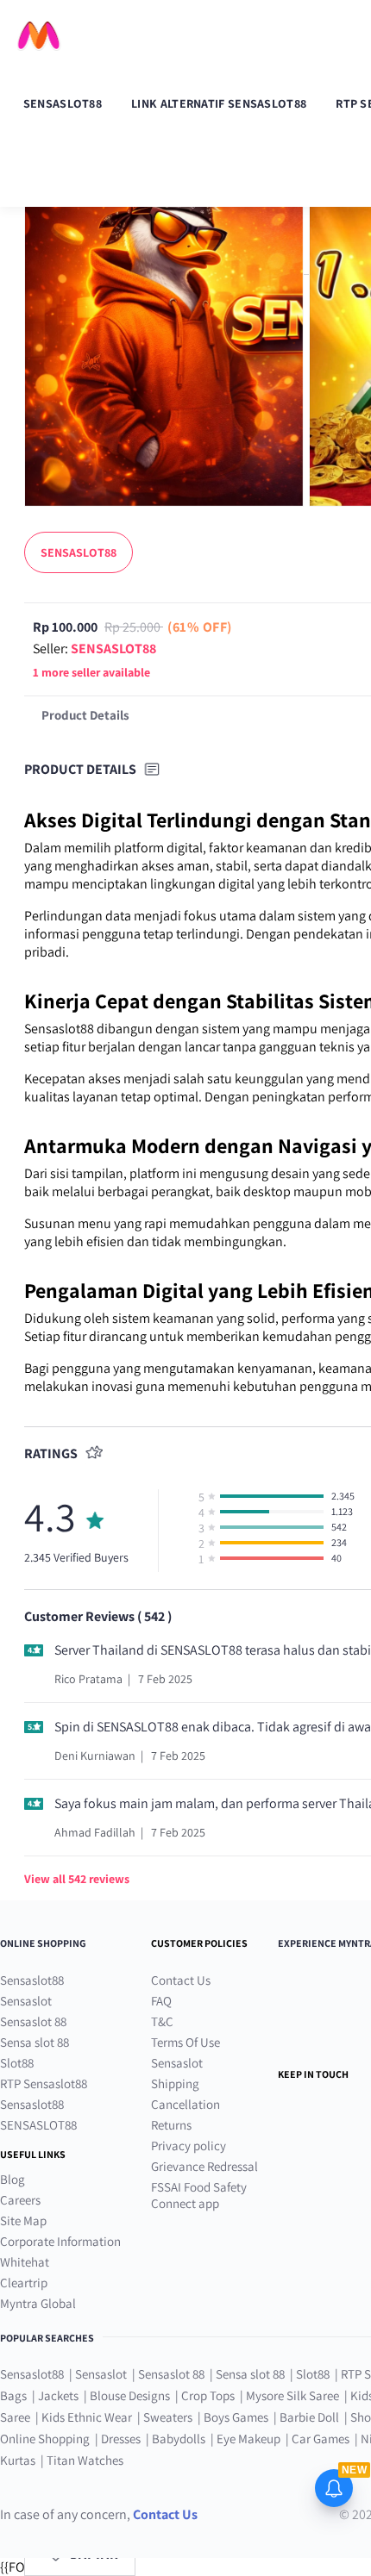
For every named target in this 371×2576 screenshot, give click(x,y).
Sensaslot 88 (33, 2021)
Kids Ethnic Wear (87, 2417)
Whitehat (25, 2262)
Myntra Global (38, 2303)
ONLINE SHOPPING (43, 1943)
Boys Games (236, 2417)
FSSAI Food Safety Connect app (199, 2195)
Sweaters (168, 2417)
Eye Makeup (248, 2439)
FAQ (161, 2001)
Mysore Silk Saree (292, 2395)
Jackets (58, 2395)
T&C (162, 2021)
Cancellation (185, 2104)
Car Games (321, 2439)
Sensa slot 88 (35, 2042)
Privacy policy (189, 2146)
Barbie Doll (309, 2417)
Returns (171, 2125)
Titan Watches (85, 2460)
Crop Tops (208, 2395)
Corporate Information (60, 2241)
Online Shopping (45, 2439)
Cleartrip (24, 2283)
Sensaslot (26, 2001)
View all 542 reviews (77, 1879)
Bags (13, 2395)
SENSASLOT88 (38, 2125)
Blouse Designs (130, 2395)
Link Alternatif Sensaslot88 (219, 103)
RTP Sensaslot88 (44, 2083)
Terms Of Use (185, 2042)
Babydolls (179, 2439)
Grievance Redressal (204, 2166)
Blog (13, 2179)
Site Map (23, 2220)
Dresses (121, 2439)
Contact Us (181, 1980)
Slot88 (17, 2063)
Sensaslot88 (63, 103)
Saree (15, 2417)
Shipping (175, 2083)
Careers (20, 2200)
